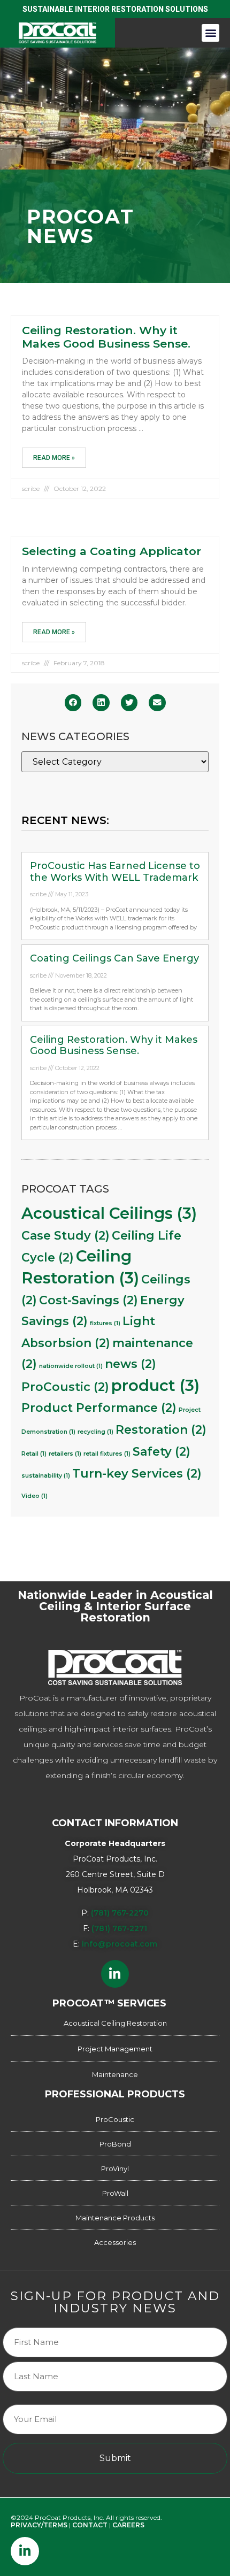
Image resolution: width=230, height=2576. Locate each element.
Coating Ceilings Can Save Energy (114, 958)
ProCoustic (65, 1387)
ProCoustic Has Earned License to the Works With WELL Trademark (115, 872)
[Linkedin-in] (115, 1974)
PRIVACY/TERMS (39, 2525)
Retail (34, 1454)
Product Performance (99, 1408)
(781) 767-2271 (119, 1928)
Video (34, 1496)
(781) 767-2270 (120, 1913)
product (155, 1385)
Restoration (161, 1429)
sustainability (46, 1476)
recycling (95, 1432)
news (131, 1364)
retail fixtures (107, 1454)
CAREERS (128, 2525)
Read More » (54, 458)
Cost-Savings (89, 1300)
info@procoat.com (120, 1944)
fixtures (105, 1323)
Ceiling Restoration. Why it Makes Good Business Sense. (106, 337)
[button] (210, 33)
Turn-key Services (137, 1473)
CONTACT (90, 2525)
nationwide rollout (71, 1366)
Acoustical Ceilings (109, 1213)
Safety (162, 1451)
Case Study (66, 1235)
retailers (65, 1454)
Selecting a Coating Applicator (112, 551)
